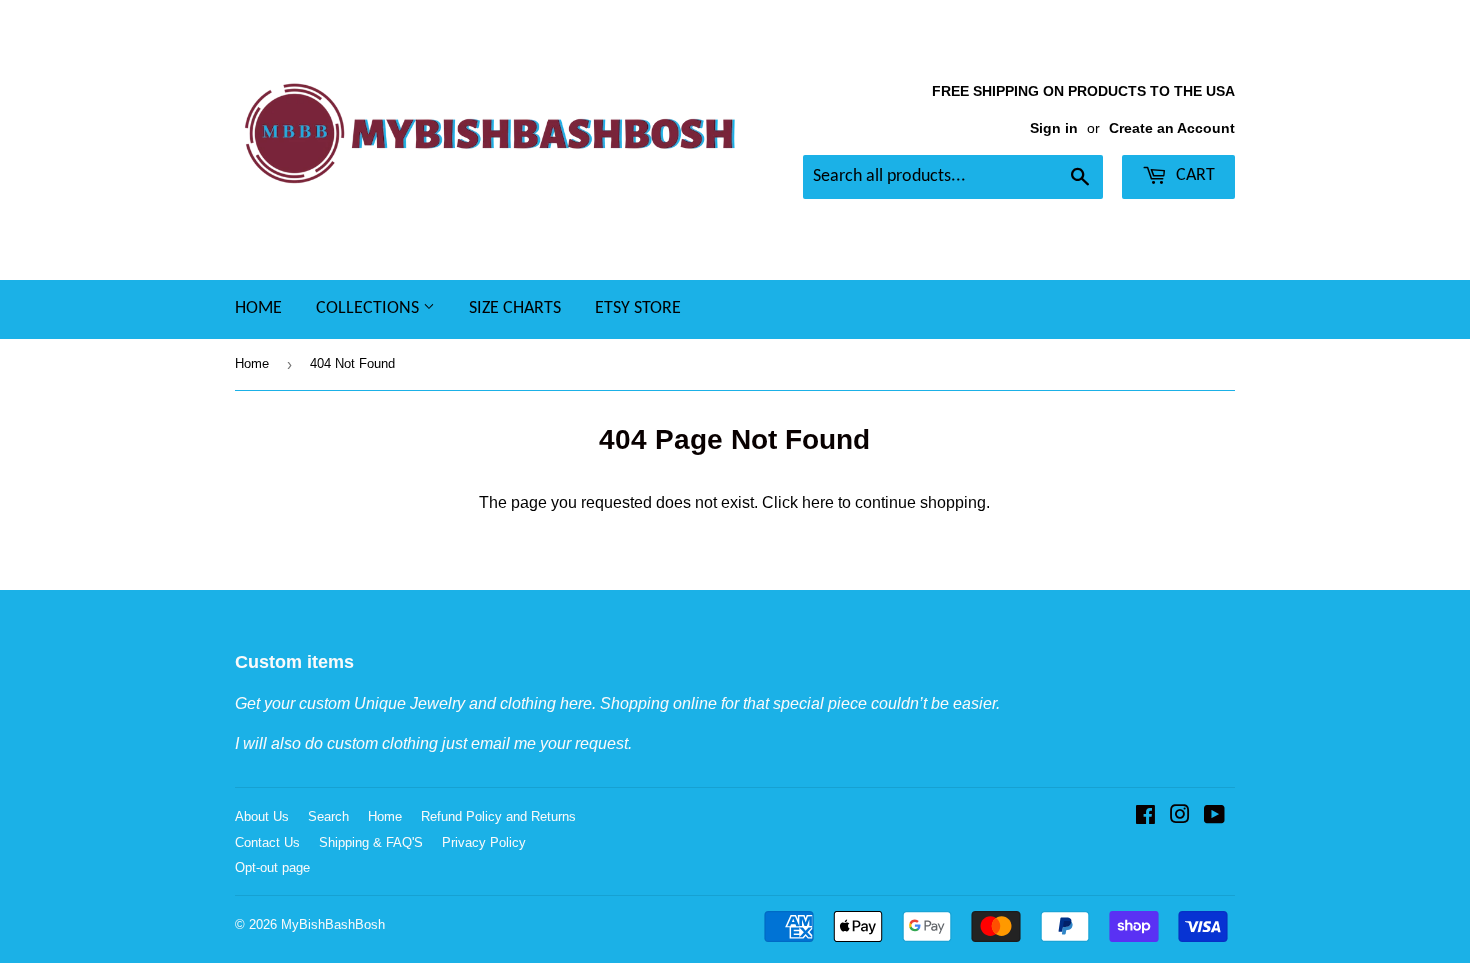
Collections (369, 308)
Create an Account (1172, 128)
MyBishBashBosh (333, 924)
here (818, 502)
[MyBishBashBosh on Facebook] (1145, 816)
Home (258, 308)
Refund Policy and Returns (498, 816)
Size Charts (515, 308)
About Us (262, 816)
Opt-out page (272, 867)
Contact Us (267, 842)
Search (328, 816)
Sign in (1054, 128)
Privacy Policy (484, 842)
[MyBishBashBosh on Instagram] (1180, 816)
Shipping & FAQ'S (371, 842)
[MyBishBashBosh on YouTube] (1214, 816)
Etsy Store (638, 308)
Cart (1193, 175)
